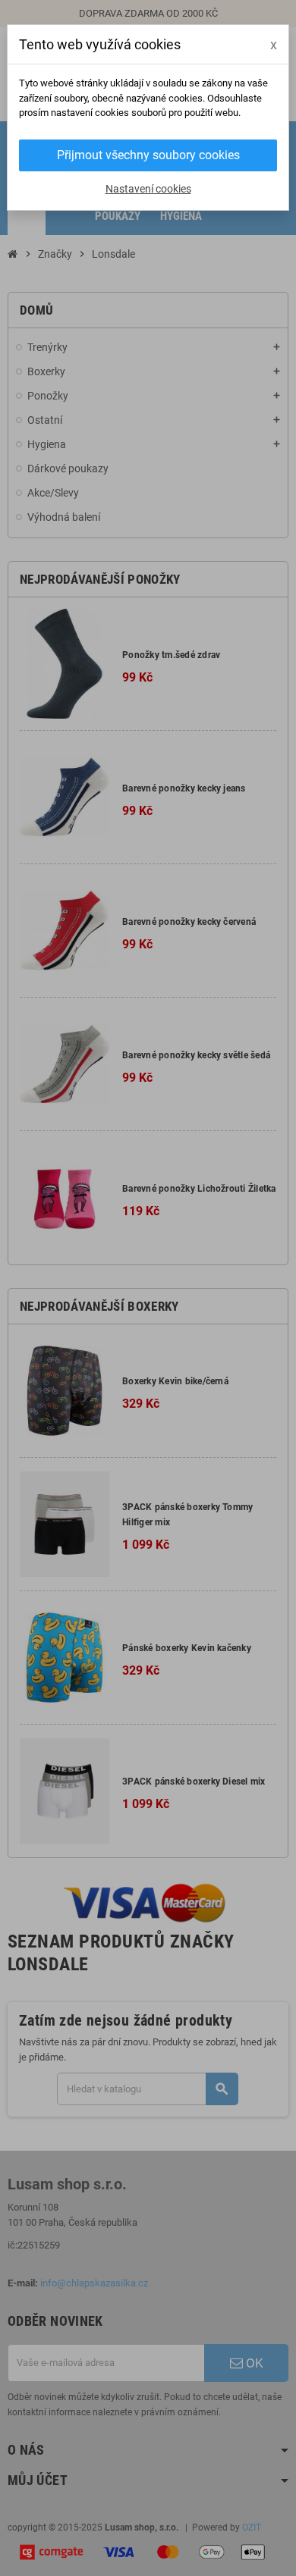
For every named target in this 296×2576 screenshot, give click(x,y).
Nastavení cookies (148, 189)
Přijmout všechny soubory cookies (148, 155)
